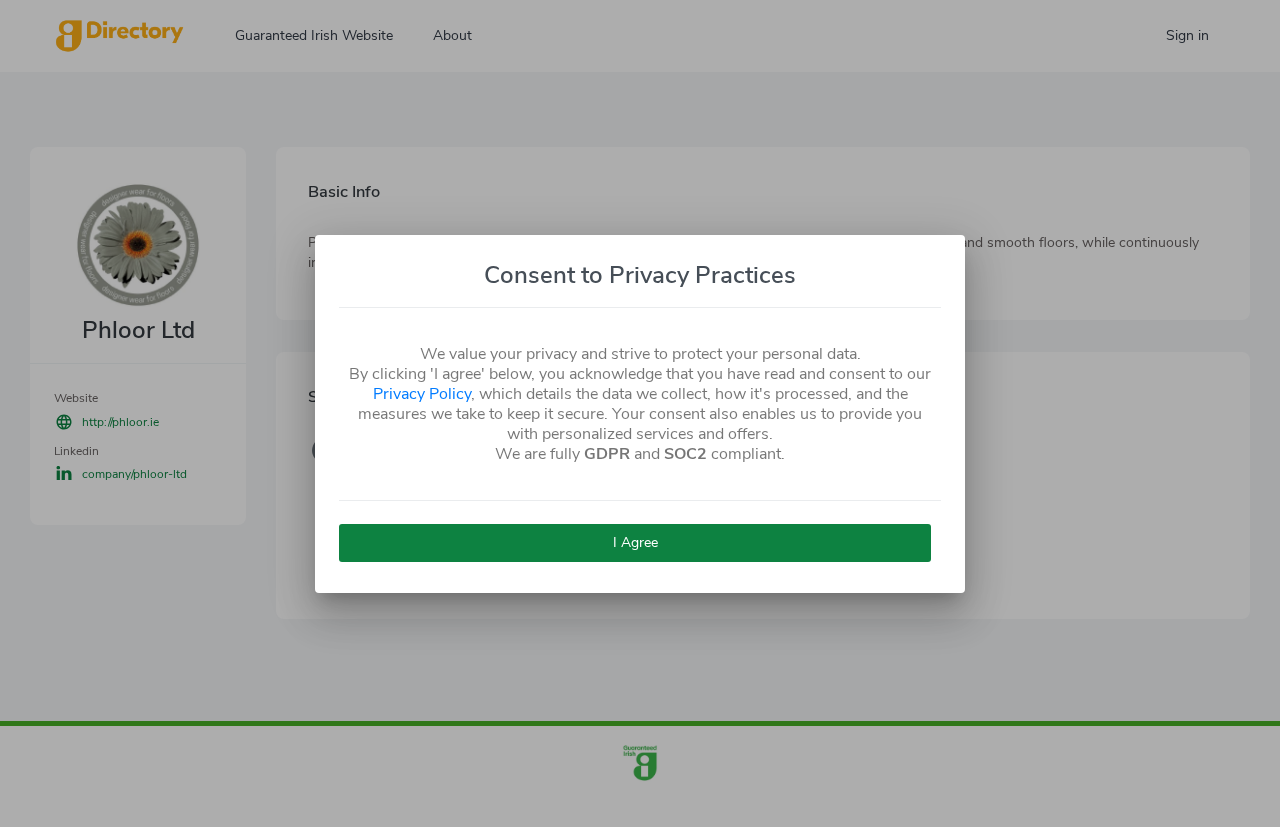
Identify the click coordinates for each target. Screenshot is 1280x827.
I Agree (635, 542)
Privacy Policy (422, 394)
